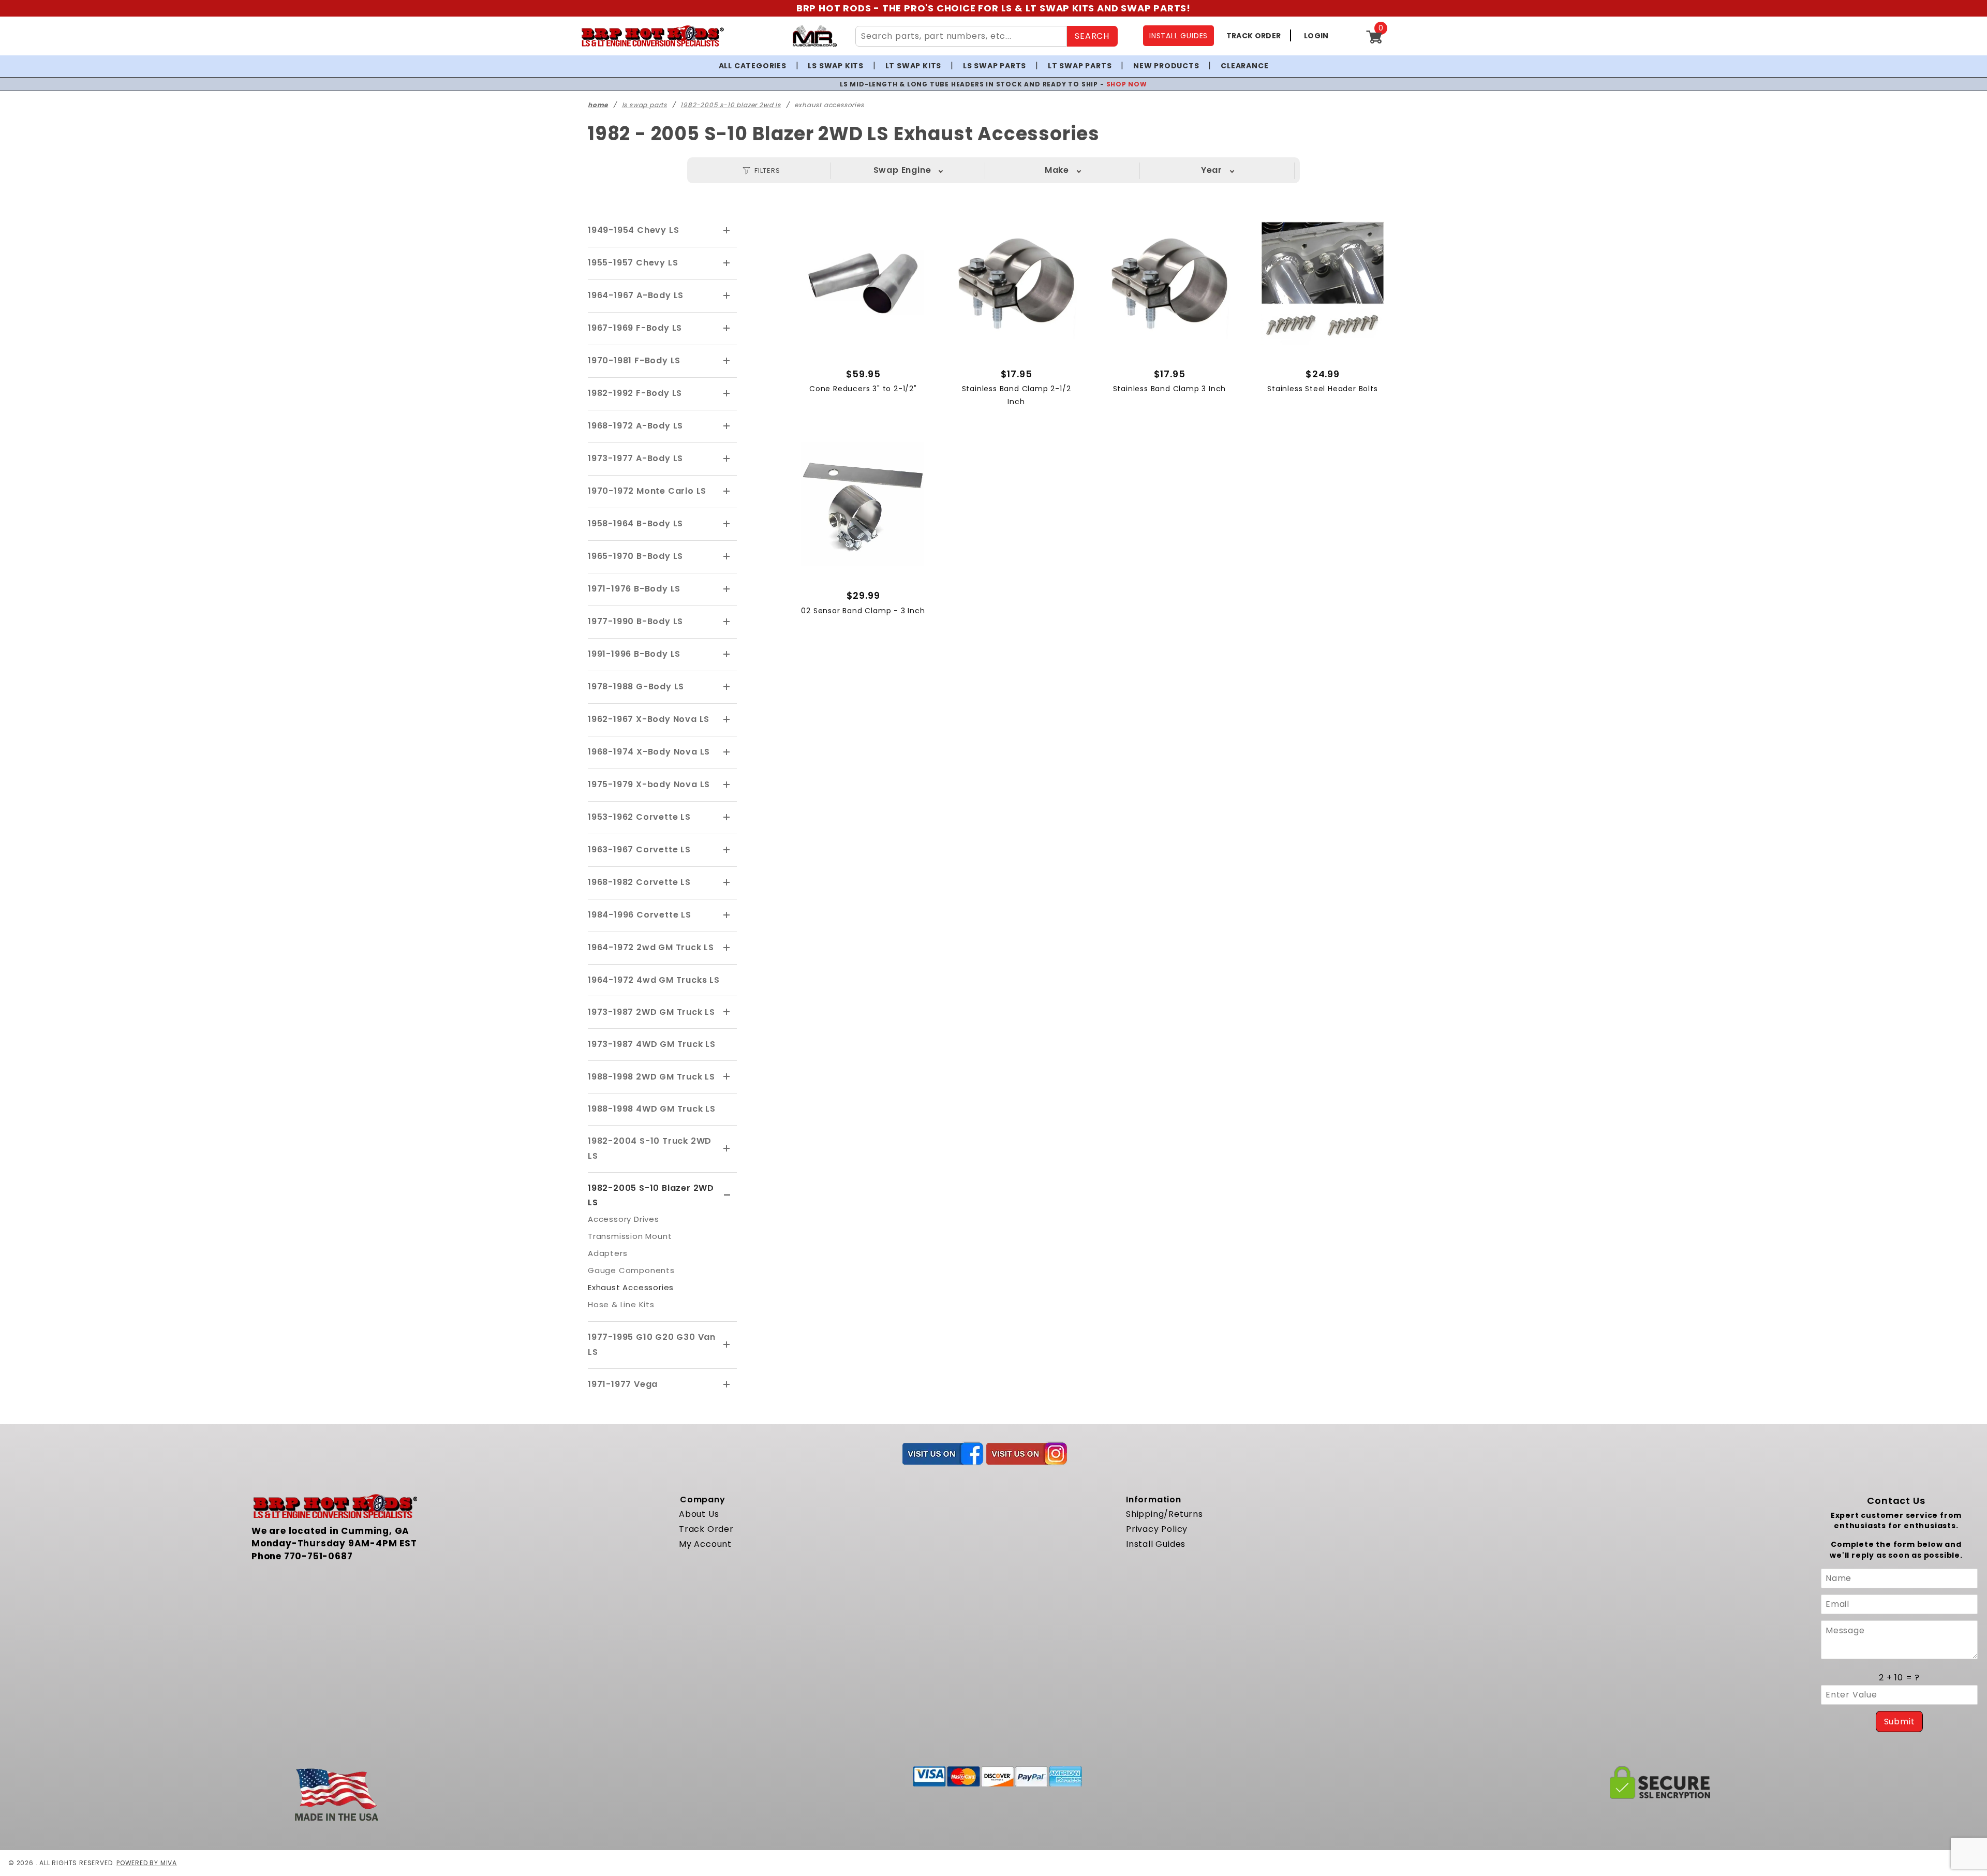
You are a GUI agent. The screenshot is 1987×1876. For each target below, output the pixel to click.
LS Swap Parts (995, 66)
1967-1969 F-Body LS (635, 328)
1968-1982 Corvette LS (639, 882)
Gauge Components (631, 1270)
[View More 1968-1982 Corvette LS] (727, 883)
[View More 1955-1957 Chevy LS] (727, 263)
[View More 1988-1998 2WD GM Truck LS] (727, 1077)
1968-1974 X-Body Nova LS (649, 752)
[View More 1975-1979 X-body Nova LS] (727, 785)
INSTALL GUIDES (1178, 36)
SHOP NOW (1098, 84)
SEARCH (1092, 36)
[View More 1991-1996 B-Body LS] (727, 655)
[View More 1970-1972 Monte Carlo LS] (727, 492)
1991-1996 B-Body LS (634, 654)
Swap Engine (902, 170)
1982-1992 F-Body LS (635, 393)
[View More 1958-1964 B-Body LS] (727, 524)
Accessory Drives (624, 1219)
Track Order (706, 1529)
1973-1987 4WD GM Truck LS (652, 1044)
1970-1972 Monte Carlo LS (647, 491)
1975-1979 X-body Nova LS (649, 784)
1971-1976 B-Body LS (634, 589)
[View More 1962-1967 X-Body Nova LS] (727, 720)
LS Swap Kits (836, 66)
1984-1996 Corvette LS (640, 915)
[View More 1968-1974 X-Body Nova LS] (727, 752)
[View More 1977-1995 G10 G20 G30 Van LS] (727, 1345)
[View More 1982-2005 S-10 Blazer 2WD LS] (727, 1195)
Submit (1900, 1722)
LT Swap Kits (914, 66)
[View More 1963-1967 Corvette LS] (727, 850)
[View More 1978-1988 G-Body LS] (727, 687)
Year (1212, 170)
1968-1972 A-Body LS (635, 426)
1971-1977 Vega (623, 1384)
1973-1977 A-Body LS (635, 458)
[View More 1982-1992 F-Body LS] (727, 394)
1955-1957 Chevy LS (633, 263)
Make (1057, 170)
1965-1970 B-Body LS (635, 556)
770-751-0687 (318, 1556)
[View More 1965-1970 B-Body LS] (727, 557)
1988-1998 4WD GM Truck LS (652, 1109)
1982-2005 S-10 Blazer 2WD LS (651, 1195)
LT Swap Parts (1080, 66)
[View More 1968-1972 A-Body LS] (727, 426)
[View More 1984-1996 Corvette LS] (727, 915)
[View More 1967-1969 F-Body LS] (727, 329)
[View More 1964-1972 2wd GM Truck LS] (727, 948)
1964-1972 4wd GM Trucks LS (654, 980)
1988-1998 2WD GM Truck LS (651, 1077)
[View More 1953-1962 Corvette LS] (727, 818)
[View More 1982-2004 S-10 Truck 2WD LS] (727, 1149)
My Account (705, 1544)
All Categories (753, 66)
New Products (1166, 66)
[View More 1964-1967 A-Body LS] (727, 296)
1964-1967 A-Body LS (636, 295)
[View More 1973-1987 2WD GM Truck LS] (727, 1012)
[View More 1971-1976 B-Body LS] (727, 589)
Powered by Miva (147, 1863)
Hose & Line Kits (621, 1304)
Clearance (1244, 66)
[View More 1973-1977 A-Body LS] (727, 459)
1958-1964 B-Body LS (635, 523)
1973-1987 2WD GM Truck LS (651, 1012)
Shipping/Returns (1165, 1514)
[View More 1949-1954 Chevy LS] (727, 231)
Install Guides (1156, 1544)
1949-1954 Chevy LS (633, 230)
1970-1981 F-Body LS (634, 360)
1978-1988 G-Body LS (636, 686)
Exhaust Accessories (631, 1287)
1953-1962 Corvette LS (639, 817)
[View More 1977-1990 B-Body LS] (727, 622)
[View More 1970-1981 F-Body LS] (727, 361)
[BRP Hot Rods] (652, 36)
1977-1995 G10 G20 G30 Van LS (652, 1345)
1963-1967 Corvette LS (639, 850)
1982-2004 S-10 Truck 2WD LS (650, 1148)
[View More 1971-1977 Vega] (727, 1385)
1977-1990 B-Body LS (635, 621)
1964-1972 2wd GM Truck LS (651, 947)
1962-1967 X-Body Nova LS (649, 719)
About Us (699, 1514)
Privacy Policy (1157, 1529)
